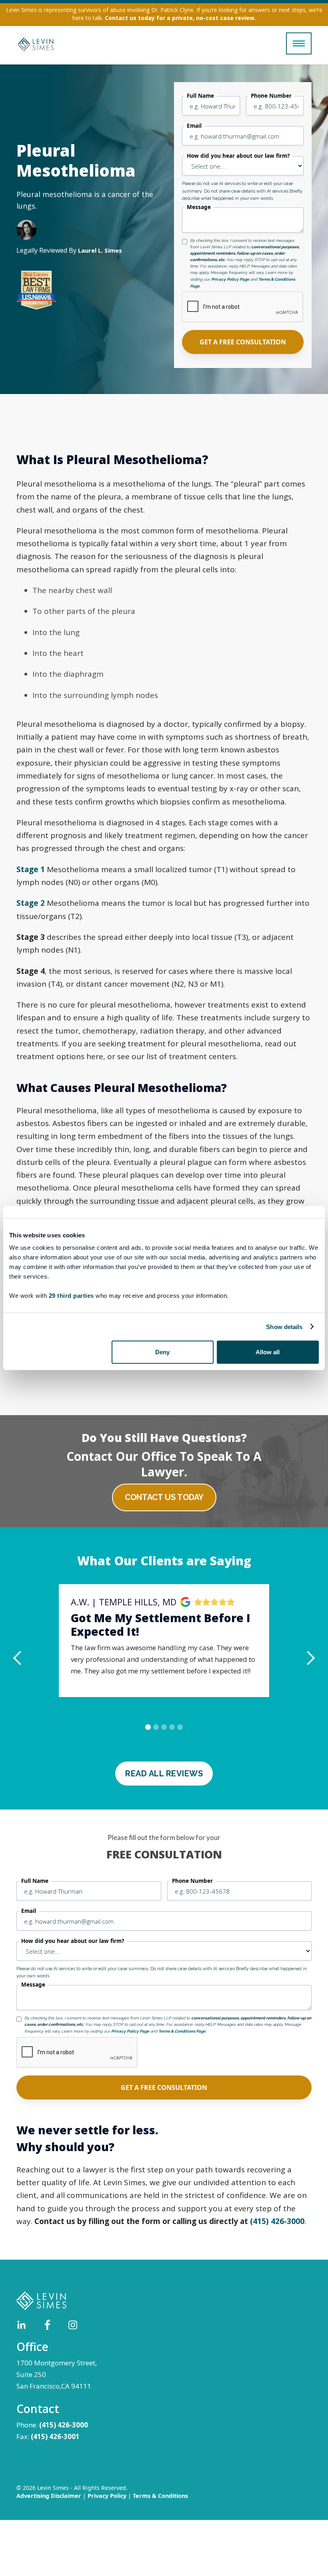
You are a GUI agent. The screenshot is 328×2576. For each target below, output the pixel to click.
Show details (284, 1326)
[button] (299, 43)
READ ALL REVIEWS (164, 1774)
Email (194, 126)
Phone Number (271, 96)
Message (199, 207)
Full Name (200, 96)
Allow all (268, 1352)
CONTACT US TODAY (164, 1497)
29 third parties (71, 1296)
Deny (162, 1352)
